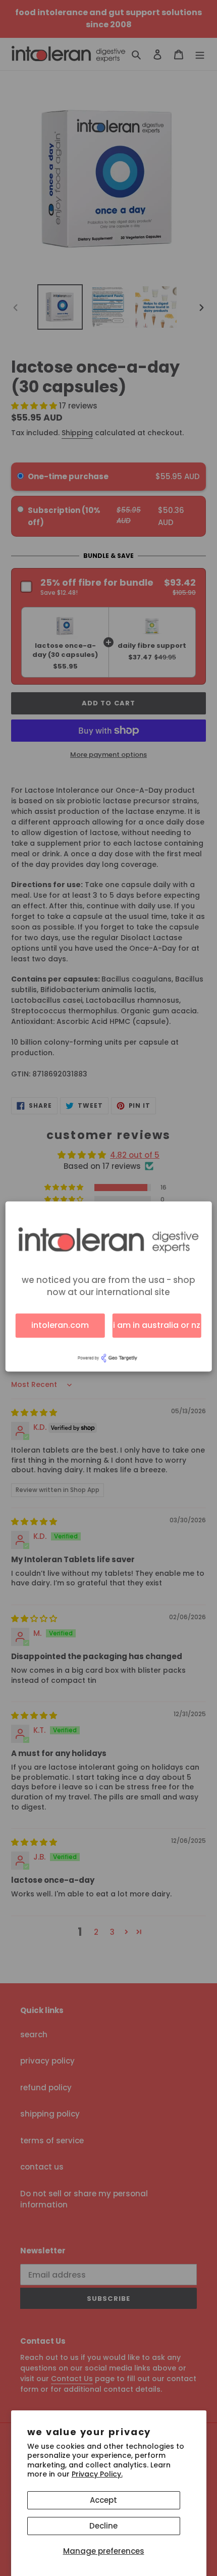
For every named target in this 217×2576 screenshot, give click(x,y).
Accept (103, 2500)
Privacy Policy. (97, 2474)
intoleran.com (60, 1325)
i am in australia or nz (157, 1325)
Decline (103, 2526)
